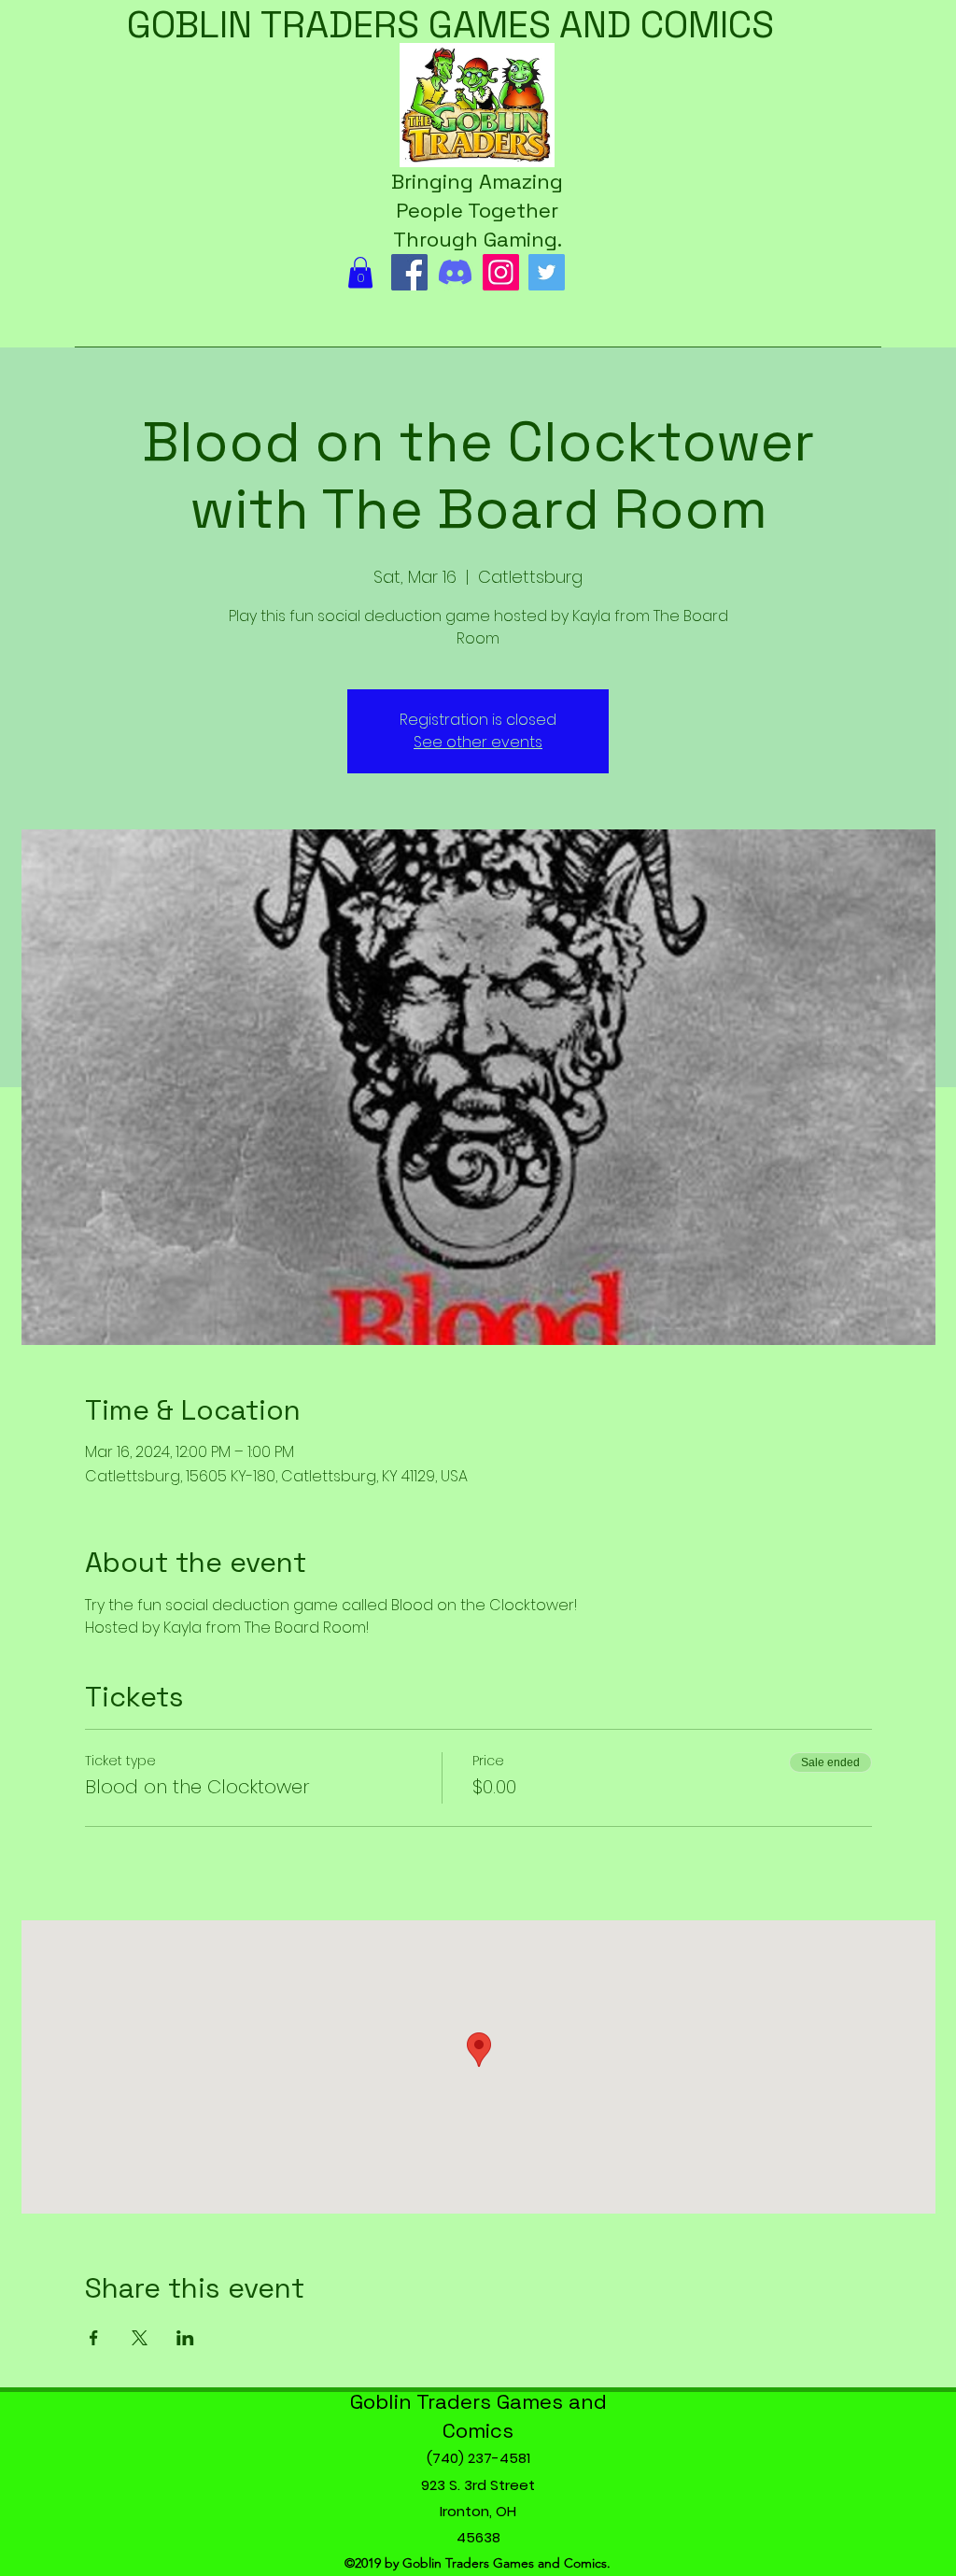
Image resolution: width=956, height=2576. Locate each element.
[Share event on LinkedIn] (185, 2338)
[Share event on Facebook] (94, 2338)
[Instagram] (501, 272)
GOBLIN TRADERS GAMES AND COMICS (450, 25)
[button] (360, 272)
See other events (478, 742)
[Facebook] (409, 272)
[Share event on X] (140, 2338)
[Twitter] (547, 272)
